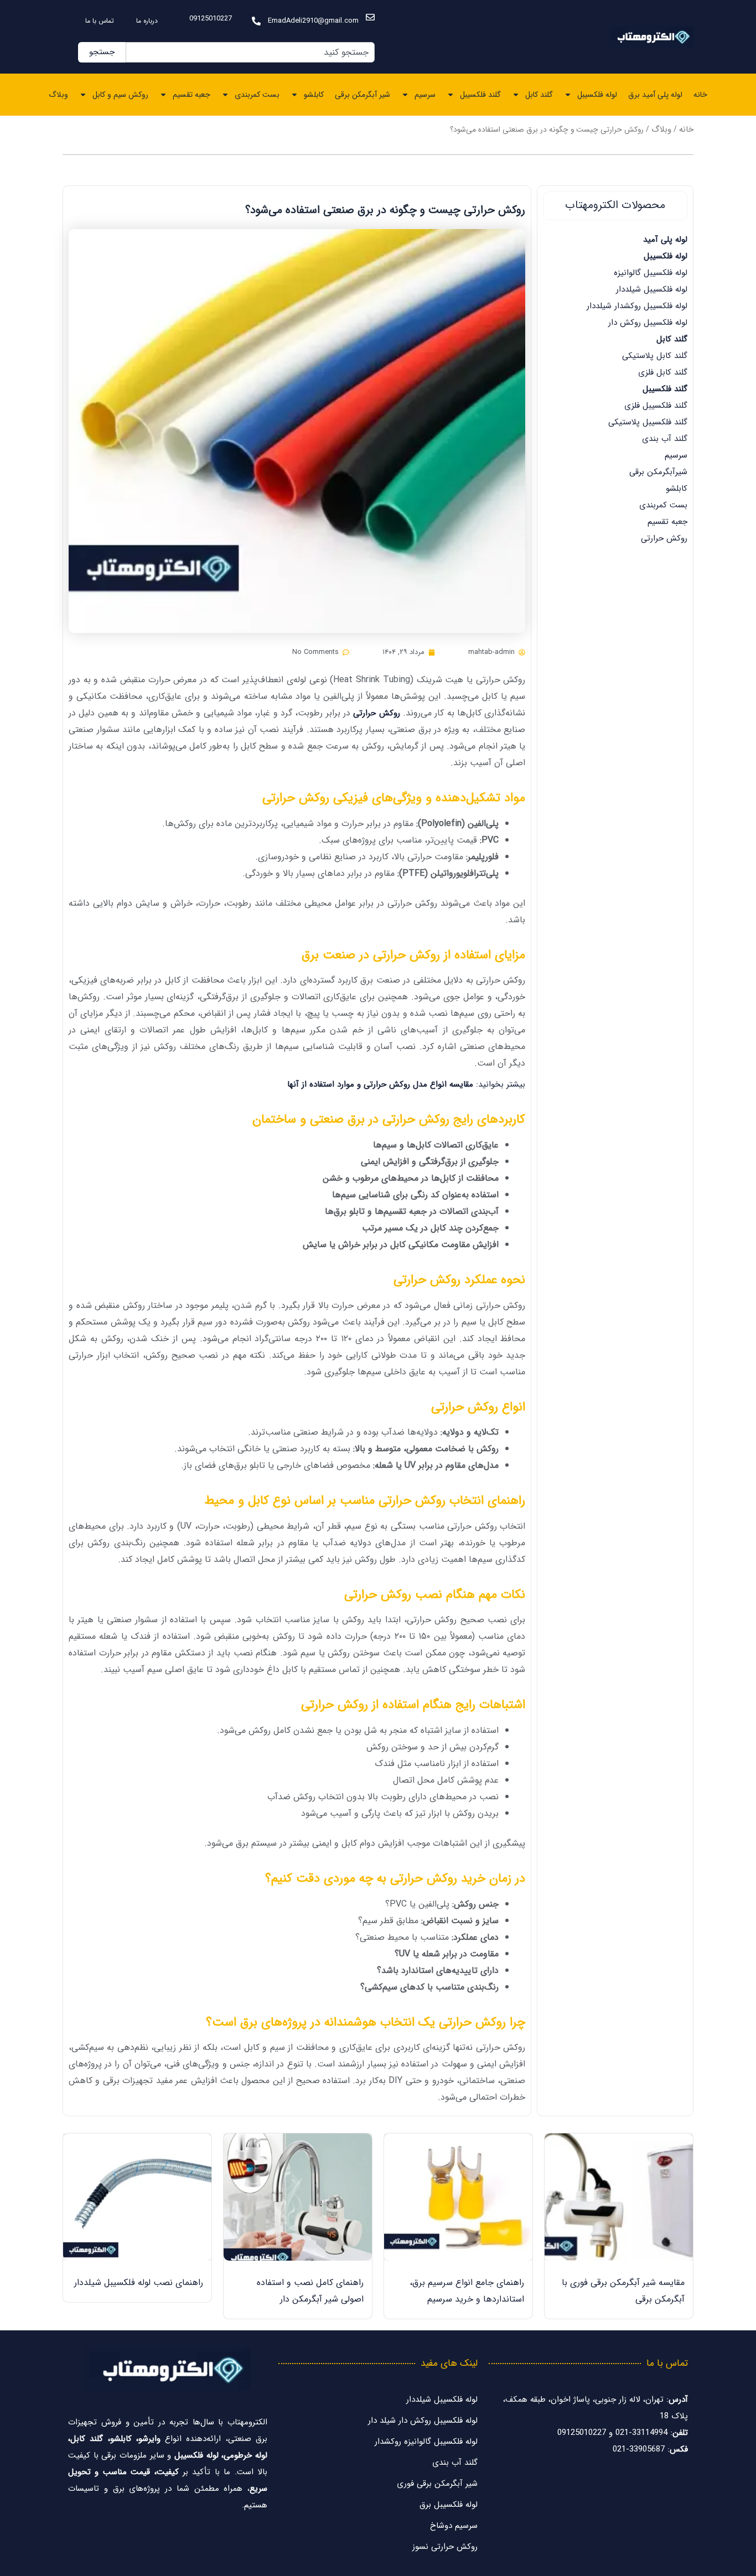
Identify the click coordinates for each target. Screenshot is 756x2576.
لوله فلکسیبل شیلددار (652, 289)
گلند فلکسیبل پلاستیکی (648, 422)
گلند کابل (539, 95)
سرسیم (425, 95)
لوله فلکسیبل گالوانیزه (651, 273)
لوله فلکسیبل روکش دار (648, 323)
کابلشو (314, 95)
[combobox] (250, 52)
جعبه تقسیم (191, 95)
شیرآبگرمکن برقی (658, 472)
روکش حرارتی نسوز (445, 2547)
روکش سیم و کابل (120, 95)
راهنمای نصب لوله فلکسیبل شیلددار (139, 2282)
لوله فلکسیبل (597, 95)
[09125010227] (256, 21)
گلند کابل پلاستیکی (655, 356)
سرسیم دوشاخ (454, 2526)
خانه (700, 95)
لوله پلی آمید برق (655, 95)
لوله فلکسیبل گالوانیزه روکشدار (426, 2442)
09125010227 (211, 19)
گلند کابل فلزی (663, 372)
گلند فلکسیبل (480, 95)
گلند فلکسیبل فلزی (656, 406)
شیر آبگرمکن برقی (363, 95)
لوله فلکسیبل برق (449, 2505)
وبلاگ (58, 95)
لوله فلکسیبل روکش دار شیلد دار (423, 2421)
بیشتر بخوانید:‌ (406, 1084)
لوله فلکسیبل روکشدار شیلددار (637, 306)
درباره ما (147, 21)
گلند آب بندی (665, 439)
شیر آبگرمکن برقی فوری (437, 2484)
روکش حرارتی (664, 538)
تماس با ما (100, 21)
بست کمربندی (257, 95)
